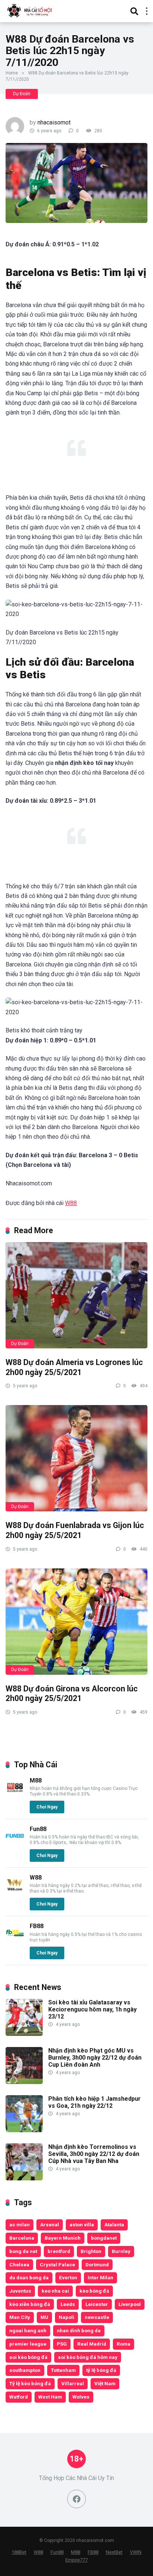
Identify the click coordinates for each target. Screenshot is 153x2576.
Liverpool (130, 2304)
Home (12, 73)
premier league (28, 2344)
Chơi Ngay (47, 1807)
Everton (68, 2277)
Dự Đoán (22, 94)
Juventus (20, 2291)
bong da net (23, 2251)
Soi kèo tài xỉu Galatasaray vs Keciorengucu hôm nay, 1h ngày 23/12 (92, 2009)
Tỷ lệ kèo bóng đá (30, 2383)
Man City (20, 2317)
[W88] (15, 1892)
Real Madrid (92, 2344)
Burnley (121, 2251)
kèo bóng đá (94, 2291)
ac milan (19, 2224)
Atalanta (114, 2224)
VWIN (136, 2552)
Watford (19, 2397)
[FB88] (15, 1940)
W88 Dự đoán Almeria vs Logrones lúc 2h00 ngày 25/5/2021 (74, 1367)
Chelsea (19, 2264)
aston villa (82, 2224)
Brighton (91, 2251)
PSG (62, 2344)
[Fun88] (15, 1843)
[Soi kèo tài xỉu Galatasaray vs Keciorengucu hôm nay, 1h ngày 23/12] (24, 2034)
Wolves (81, 2397)
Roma (123, 2344)
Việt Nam (105, 2383)
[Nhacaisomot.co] (30, 10)
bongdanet (104, 2238)
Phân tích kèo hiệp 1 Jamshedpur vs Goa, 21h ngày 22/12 (95, 2102)
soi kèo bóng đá (28, 2357)
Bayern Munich (63, 2238)
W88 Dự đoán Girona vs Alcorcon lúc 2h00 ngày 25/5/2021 (72, 1694)
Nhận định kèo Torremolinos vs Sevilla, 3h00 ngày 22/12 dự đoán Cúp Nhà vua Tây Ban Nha (94, 2154)
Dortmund (97, 2264)
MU (44, 2317)
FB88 (37, 1926)
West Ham (50, 2397)
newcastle (97, 2317)
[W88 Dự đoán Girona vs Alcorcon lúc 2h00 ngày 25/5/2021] (76, 1622)
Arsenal (50, 2224)
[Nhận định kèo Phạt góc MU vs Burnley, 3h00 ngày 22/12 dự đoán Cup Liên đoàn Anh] (24, 2082)
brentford (59, 2251)
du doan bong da (29, 2277)
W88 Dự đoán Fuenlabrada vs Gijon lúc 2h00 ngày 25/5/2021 (75, 1530)
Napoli (66, 2317)
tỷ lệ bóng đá (101, 2370)
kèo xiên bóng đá (30, 2304)
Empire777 (76, 2560)
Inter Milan (100, 2277)
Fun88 (38, 1829)
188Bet (19, 2552)
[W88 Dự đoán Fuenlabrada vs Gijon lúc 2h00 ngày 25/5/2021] (76, 1458)
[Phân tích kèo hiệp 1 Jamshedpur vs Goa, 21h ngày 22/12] (24, 2130)
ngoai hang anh (28, 2330)
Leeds (68, 2304)
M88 (36, 1780)
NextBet (114, 2552)
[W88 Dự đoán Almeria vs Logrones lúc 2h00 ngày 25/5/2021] (76, 1295)
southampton (25, 2370)
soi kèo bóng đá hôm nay (88, 2357)
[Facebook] (76, 2499)
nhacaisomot (54, 122)
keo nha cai (55, 2291)
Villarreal (73, 2383)
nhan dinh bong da (79, 2330)
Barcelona (22, 2238)
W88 (71, 1203)
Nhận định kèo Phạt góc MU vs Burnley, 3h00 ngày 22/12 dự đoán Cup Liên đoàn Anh (95, 2058)
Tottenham (63, 2370)
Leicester (97, 2304)
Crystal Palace (57, 2264)
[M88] (15, 1795)
